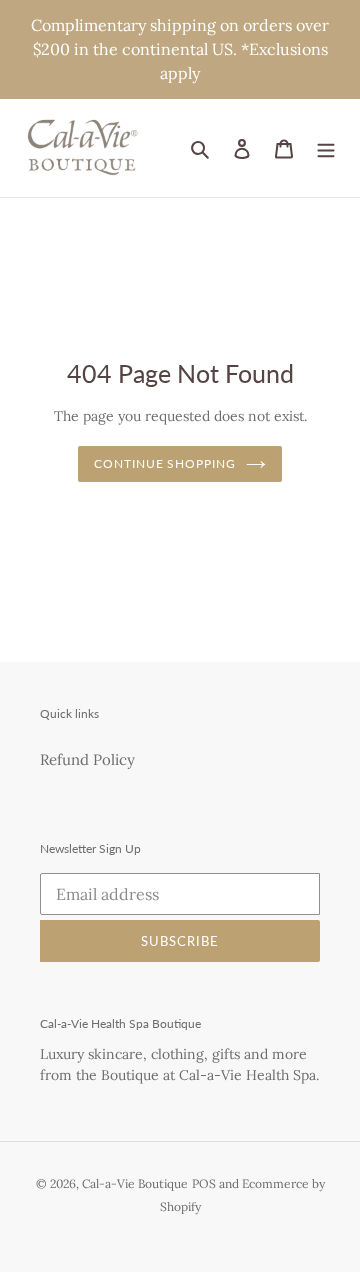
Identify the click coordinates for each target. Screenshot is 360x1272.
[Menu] (326, 148)
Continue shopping (165, 463)
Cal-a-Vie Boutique (135, 1183)
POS (204, 1183)
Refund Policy (87, 759)
